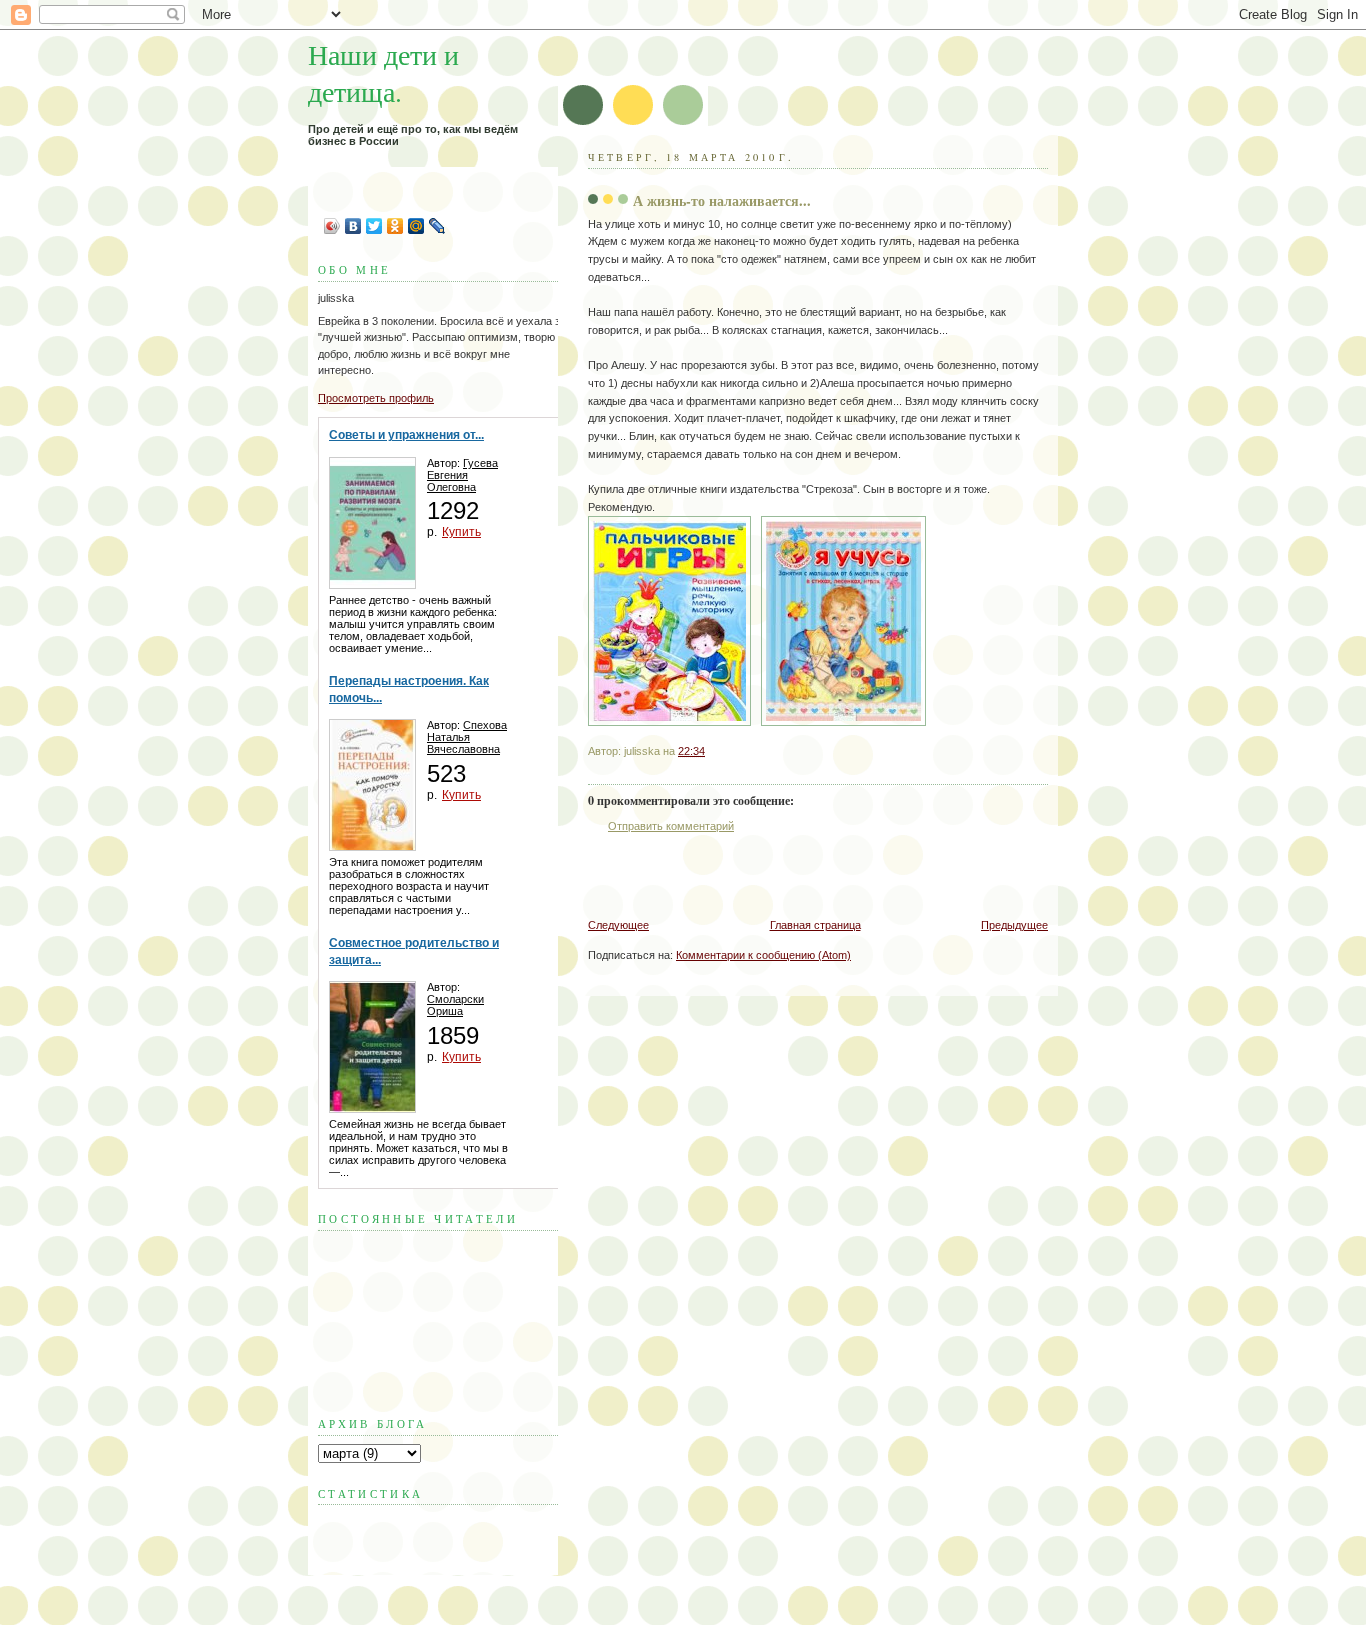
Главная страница (815, 925)
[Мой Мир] (416, 226)
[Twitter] (374, 226)
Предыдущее (1014, 925)
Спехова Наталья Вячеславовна (467, 737)
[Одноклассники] (395, 226)
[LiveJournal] (437, 226)
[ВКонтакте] (353, 226)
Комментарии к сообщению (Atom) (763, 955)
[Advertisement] (822, 876)
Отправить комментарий (671, 826)
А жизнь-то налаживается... (722, 200)
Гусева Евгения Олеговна (462, 475)
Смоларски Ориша (455, 1005)
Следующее (618, 925)
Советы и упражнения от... (406, 435)
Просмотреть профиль (376, 398)
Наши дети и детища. (383, 73)
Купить (461, 532)
